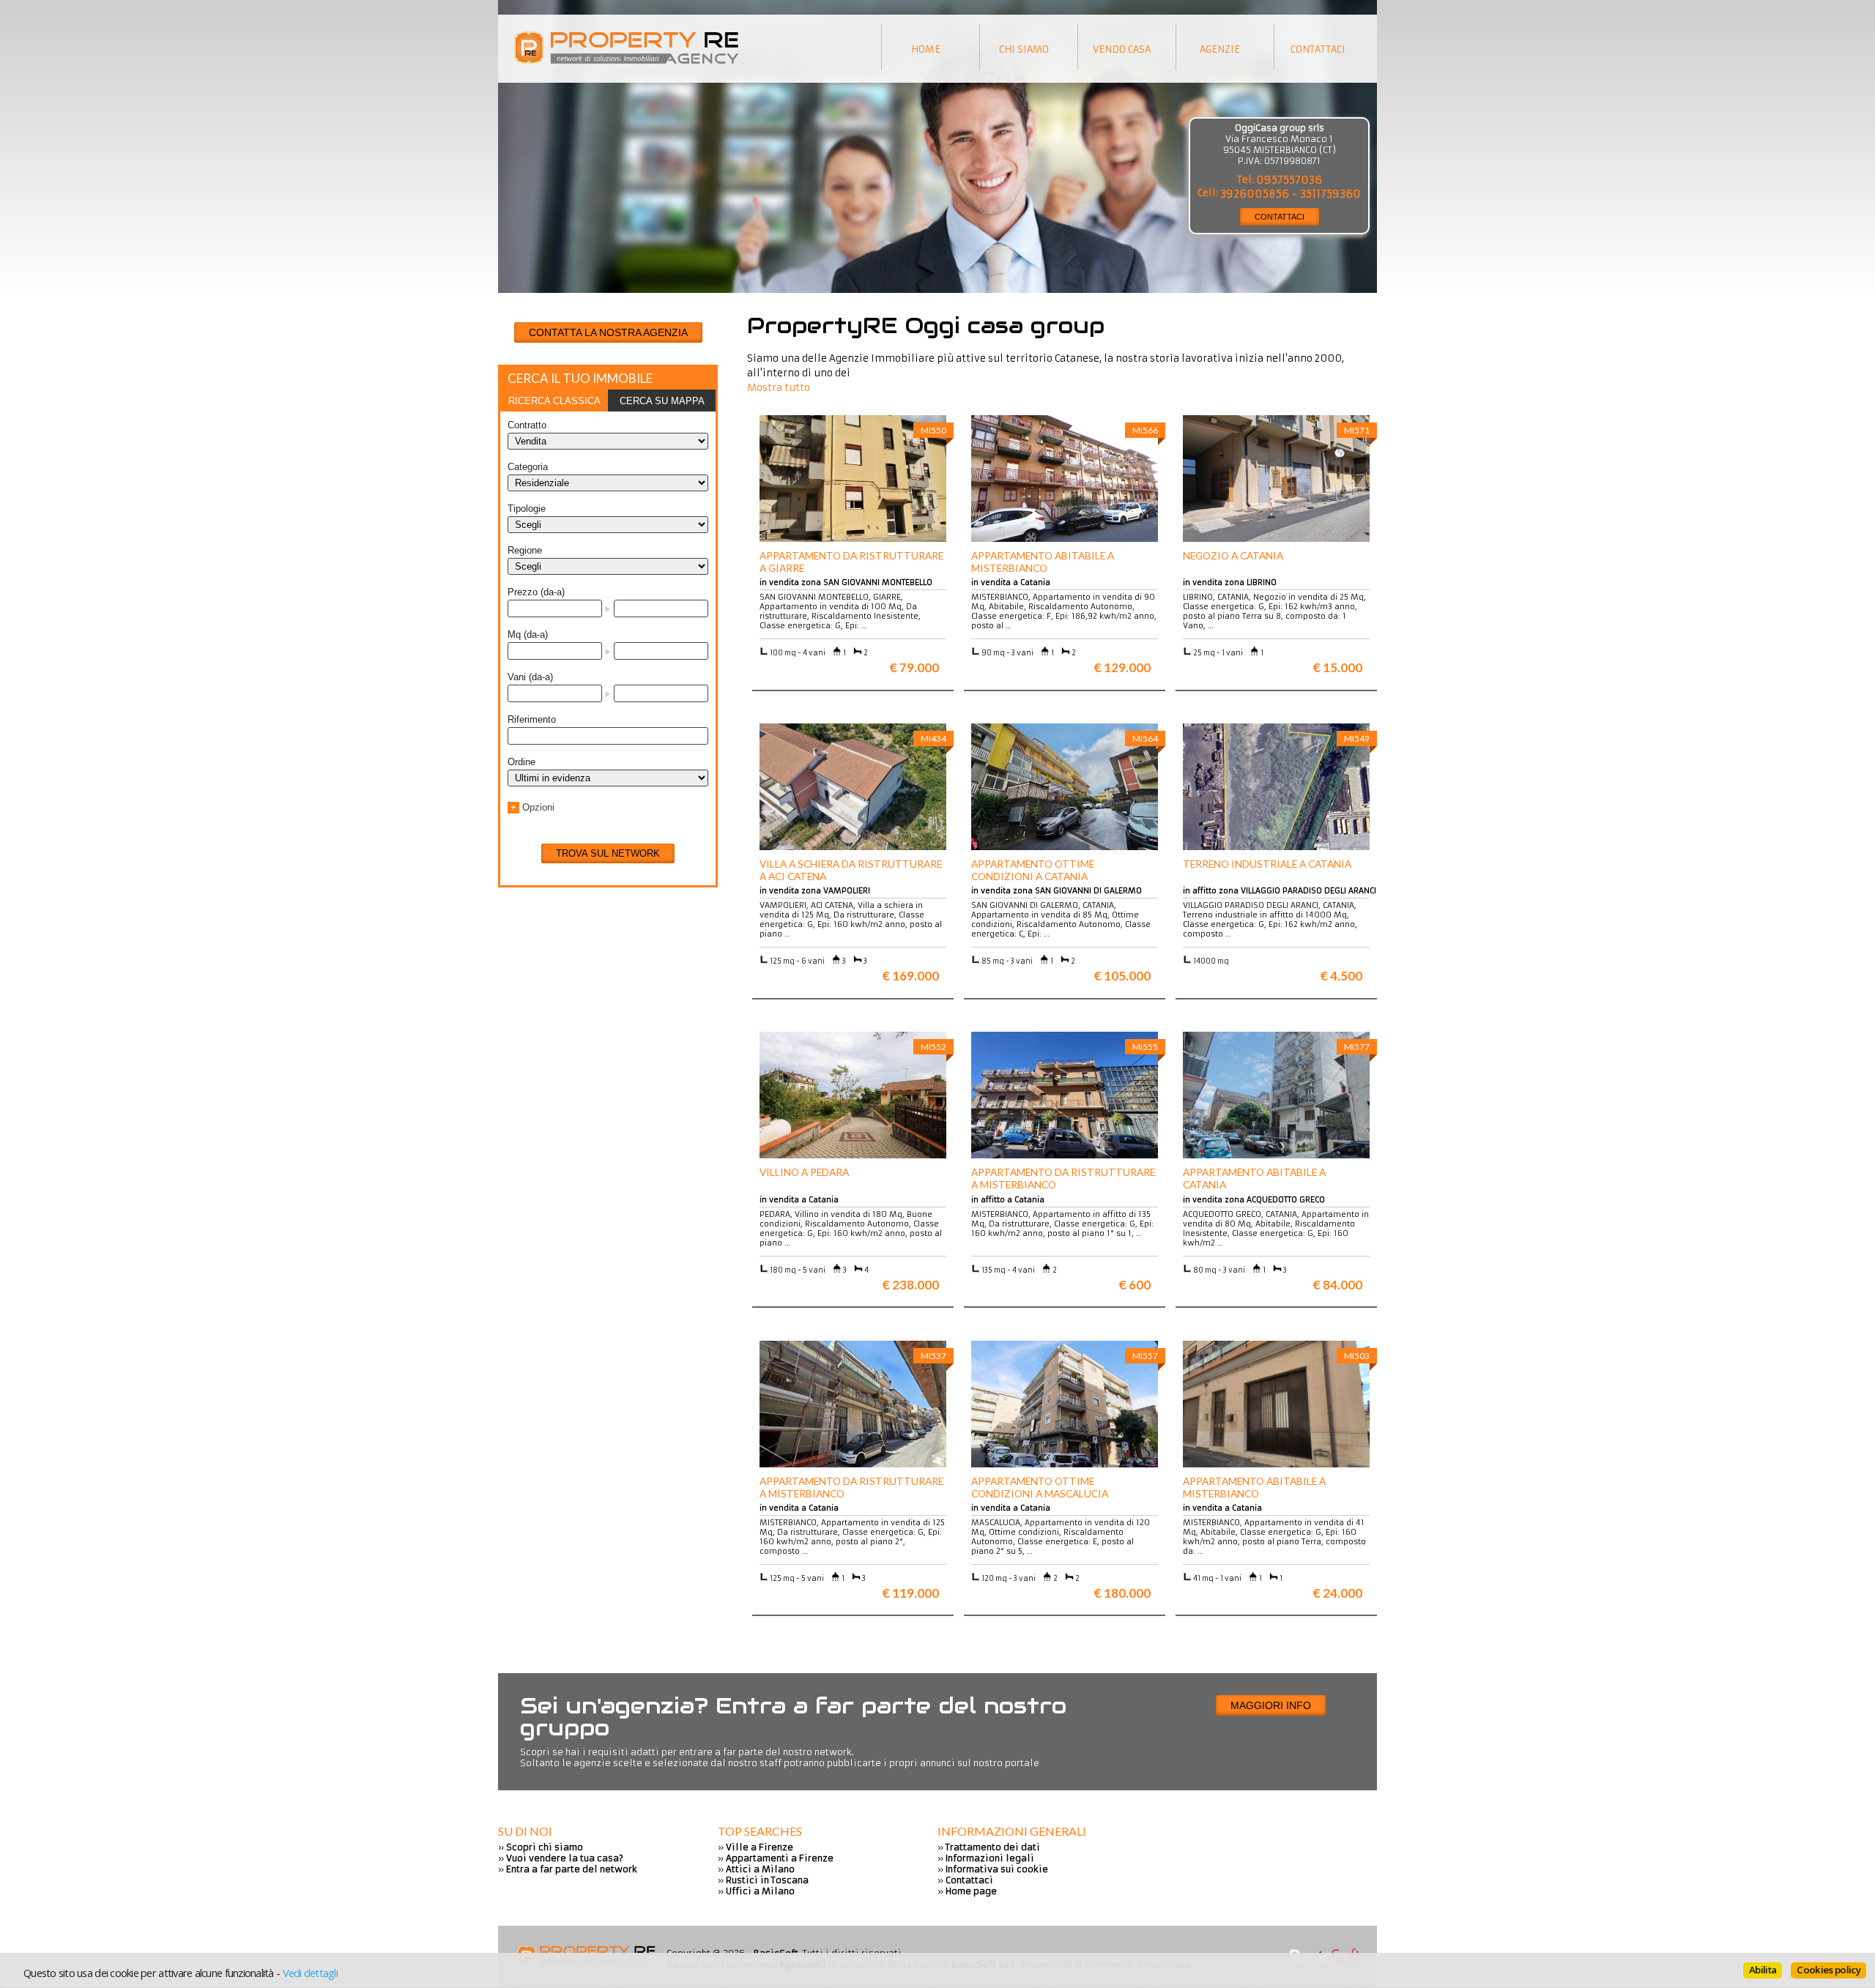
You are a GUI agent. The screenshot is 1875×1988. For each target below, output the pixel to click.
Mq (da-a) (528, 634)
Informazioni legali (990, 1858)
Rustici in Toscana (767, 1880)
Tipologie (527, 509)
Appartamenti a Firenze (780, 1858)
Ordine (521, 762)
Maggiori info (1271, 1705)
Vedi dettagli (310, 1973)
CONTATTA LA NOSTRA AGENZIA (608, 332)
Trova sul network (608, 853)
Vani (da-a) (530, 677)
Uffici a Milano (760, 1891)
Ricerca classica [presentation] (554, 401)
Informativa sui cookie (997, 1869)
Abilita (1763, 1970)
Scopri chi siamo (545, 1847)
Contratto (527, 425)
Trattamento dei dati (993, 1847)
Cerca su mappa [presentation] (662, 401)
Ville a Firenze (760, 1847)
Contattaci (969, 1880)
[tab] (554, 401)
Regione (525, 550)
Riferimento (532, 719)
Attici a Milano (760, 1869)
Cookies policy (1828, 1970)
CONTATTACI (1280, 217)
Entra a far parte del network (572, 1869)
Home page (971, 1891)
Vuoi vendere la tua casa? (565, 1858)
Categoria (528, 467)
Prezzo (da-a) (536, 592)
